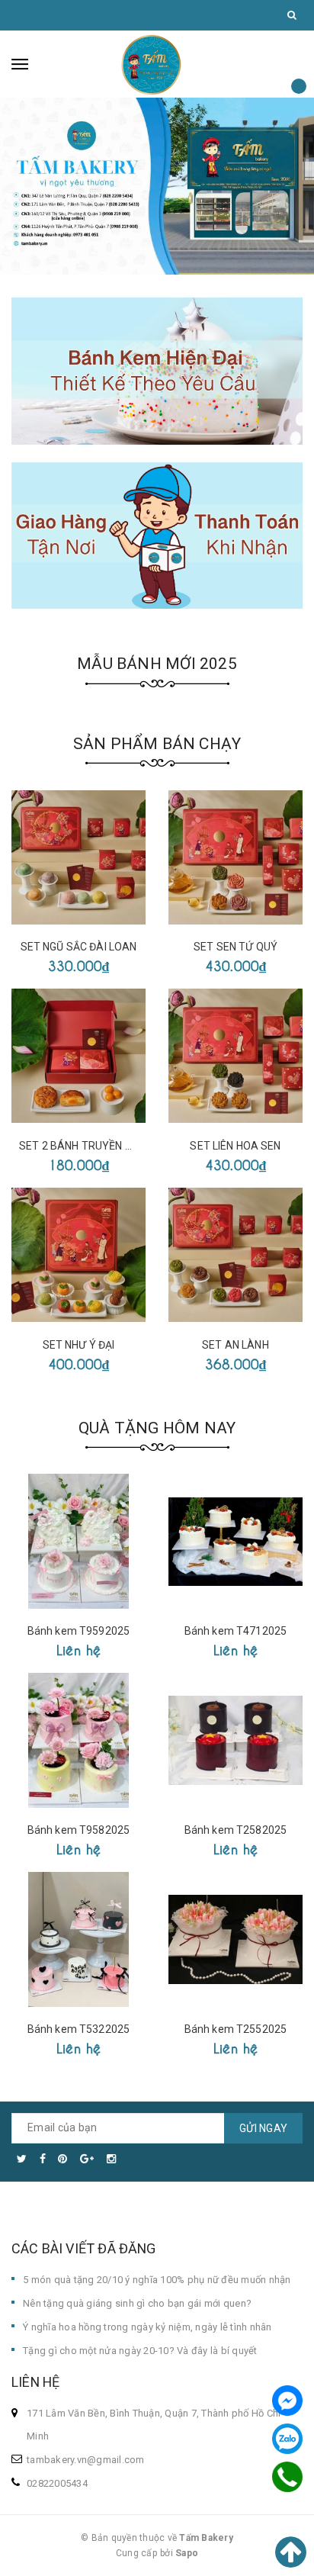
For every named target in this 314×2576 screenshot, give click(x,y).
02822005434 (57, 2483)
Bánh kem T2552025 (235, 2029)
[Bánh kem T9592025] (78, 1541)
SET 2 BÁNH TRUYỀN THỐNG (90, 1146)
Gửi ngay (263, 2128)
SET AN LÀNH (235, 1345)
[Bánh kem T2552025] (235, 1939)
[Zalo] (287, 2439)
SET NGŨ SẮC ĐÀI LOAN (79, 947)
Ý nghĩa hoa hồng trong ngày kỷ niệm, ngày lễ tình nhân (147, 2327)
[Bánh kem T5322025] (78, 1939)
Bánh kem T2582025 (235, 1830)
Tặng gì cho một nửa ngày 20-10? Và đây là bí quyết (140, 2351)
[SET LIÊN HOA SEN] (235, 1056)
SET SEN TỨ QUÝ (235, 947)
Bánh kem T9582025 (78, 1830)
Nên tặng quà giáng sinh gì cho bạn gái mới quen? (137, 2303)
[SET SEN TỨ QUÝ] (235, 857)
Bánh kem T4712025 (235, 1631)
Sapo (187, 2553)
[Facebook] (287, 2401)
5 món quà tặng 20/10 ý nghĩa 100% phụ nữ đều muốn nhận (157, 2280)
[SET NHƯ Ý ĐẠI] (78, 1255)
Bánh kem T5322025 (78, 2029)
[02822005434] (287, 2477)
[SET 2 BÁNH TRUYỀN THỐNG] (78, 1056)
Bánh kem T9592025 (78, 1631)
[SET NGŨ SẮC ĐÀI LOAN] (78, 857)
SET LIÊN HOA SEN (235, 1146)
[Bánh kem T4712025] (235, 1541)
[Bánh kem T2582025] (235, 1740)
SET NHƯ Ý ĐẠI (79, 1345)
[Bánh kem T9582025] (78, 1740)
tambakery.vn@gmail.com (86, 2460)
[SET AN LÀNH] (235, 1255)
